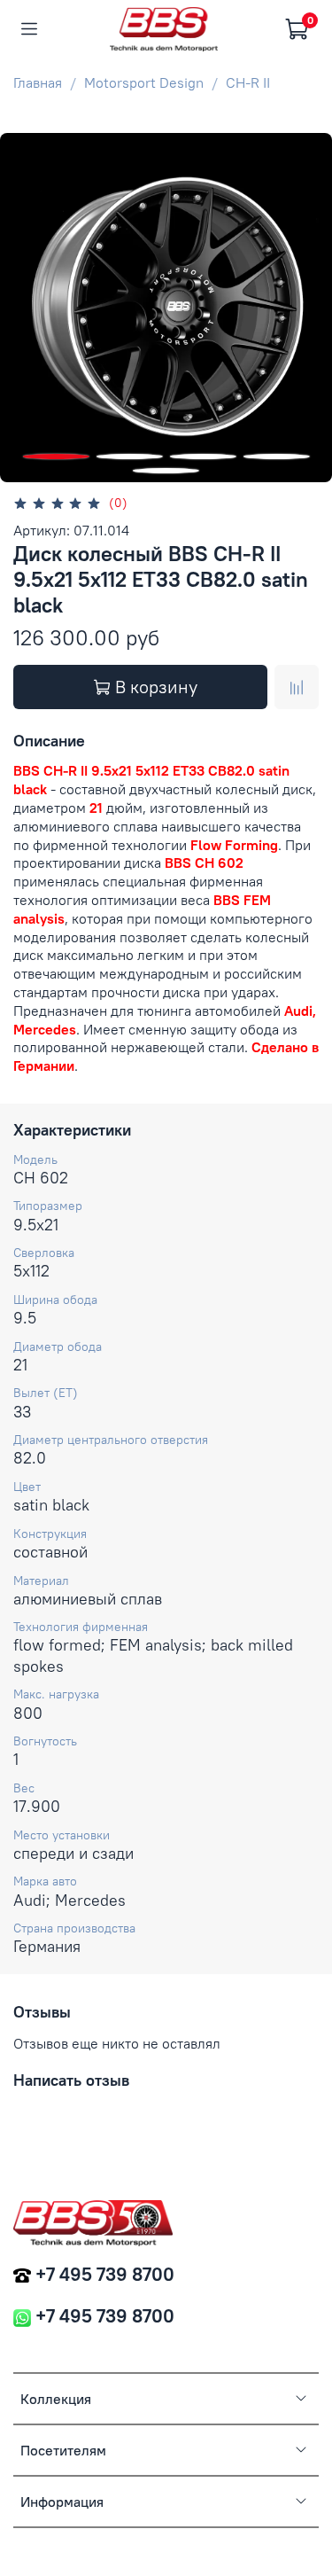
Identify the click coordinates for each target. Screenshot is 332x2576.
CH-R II (248, 82)
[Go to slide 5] (166, 471)
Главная (38, 82)
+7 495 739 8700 (105, 2274)
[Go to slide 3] (203, 457)
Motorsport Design (144, 82)
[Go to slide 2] (130, 457)
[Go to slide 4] (277, 457)
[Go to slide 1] (56, 457)
